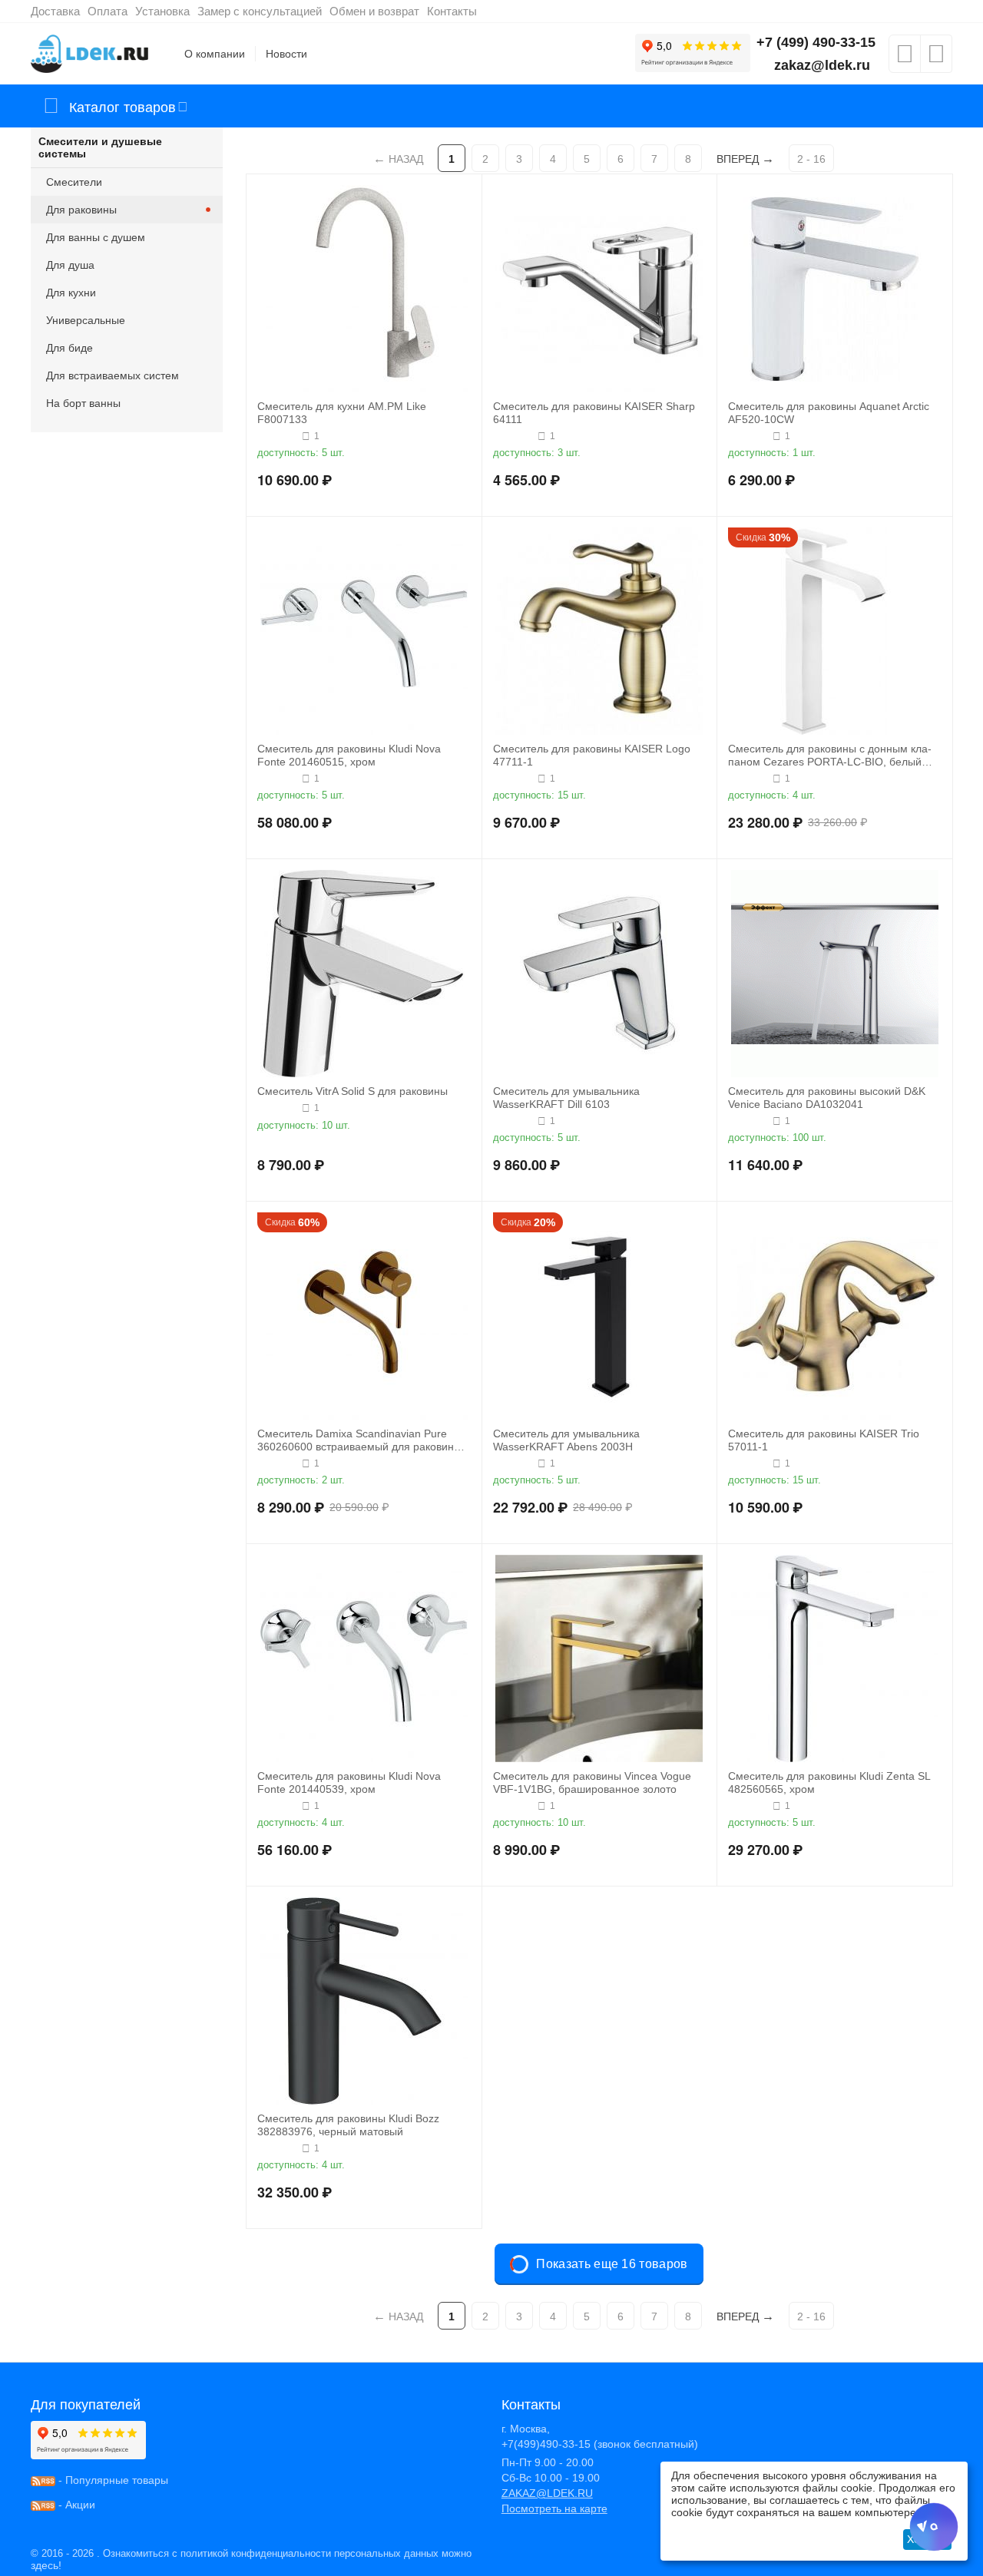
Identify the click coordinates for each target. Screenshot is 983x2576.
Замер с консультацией (260, 11)
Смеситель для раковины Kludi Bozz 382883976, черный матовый (348, 2125)
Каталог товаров (122, 106)
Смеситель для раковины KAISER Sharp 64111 (594, 413)
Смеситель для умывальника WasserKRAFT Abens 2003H (566, 1440)
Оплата (108, 11)
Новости (286, 54)
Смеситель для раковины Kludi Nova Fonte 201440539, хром (349, 1782)
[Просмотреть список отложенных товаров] (905, 58)
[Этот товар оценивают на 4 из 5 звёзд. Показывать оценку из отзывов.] (278, 436)
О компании (215, 54)
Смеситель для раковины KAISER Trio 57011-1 (824, 1440)
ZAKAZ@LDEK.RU (547, 2493)
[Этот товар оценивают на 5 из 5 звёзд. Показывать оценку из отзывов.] (513, 436)
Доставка (55, 11)
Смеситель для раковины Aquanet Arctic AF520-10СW (829, 413)
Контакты (452, 11)
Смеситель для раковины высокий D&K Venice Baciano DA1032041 (827, 1098)
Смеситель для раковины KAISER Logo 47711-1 (592, 755)
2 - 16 (811, 159)
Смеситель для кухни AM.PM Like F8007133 (342, 413)
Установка (162, 11)
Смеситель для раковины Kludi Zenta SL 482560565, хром (829, 1782)
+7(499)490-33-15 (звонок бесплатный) (600, 2444)
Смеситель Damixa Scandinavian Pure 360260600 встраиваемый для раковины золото (359, 1440)
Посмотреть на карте (554, 2508)
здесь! (46, 2565)
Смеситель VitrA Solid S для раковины (352, 1091)
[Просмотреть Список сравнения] (936, 58)
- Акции (75, 2505)
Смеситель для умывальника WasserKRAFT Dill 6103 (566, 1098)
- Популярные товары (112, 2480)
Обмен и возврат (374, 11)
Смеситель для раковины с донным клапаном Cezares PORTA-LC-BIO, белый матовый (830, 756)
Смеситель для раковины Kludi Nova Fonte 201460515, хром (349, 755)
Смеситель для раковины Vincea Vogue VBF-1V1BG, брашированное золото (592, 1782)
